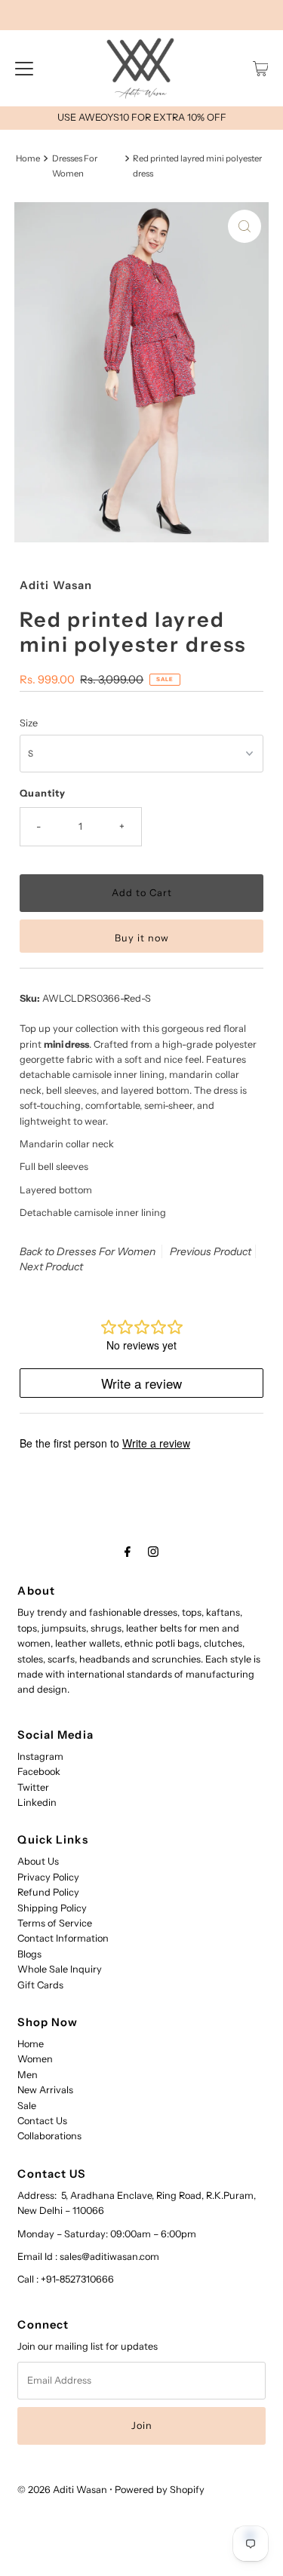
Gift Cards (40, 1985)
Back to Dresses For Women (88, 1251)
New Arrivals (45, 2090)
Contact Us (42, 2121)
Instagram (40, 1756)
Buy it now (142, 938)
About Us (38, 1861)
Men (28, 2075)
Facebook (39, 1772)
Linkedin (37, 1802)
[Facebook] (128, 1552)
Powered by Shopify (160, 2490)
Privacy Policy (48, 1877)
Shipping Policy (52, 1908)
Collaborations (49, 2136)
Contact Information (63, 1938)
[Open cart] (261, 69)
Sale (27, 2106)
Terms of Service (55, 1923)
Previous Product (211, 1251)
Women (35, 2059)
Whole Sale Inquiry (60, 1969)
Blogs (29, 1954)
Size (29, 723)
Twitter (33, 1787)
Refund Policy (48, 1892)
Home (28, 158)
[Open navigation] (24, 69)
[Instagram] (153, 1552)
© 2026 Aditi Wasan (62, 2490)
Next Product (51, 1267)
